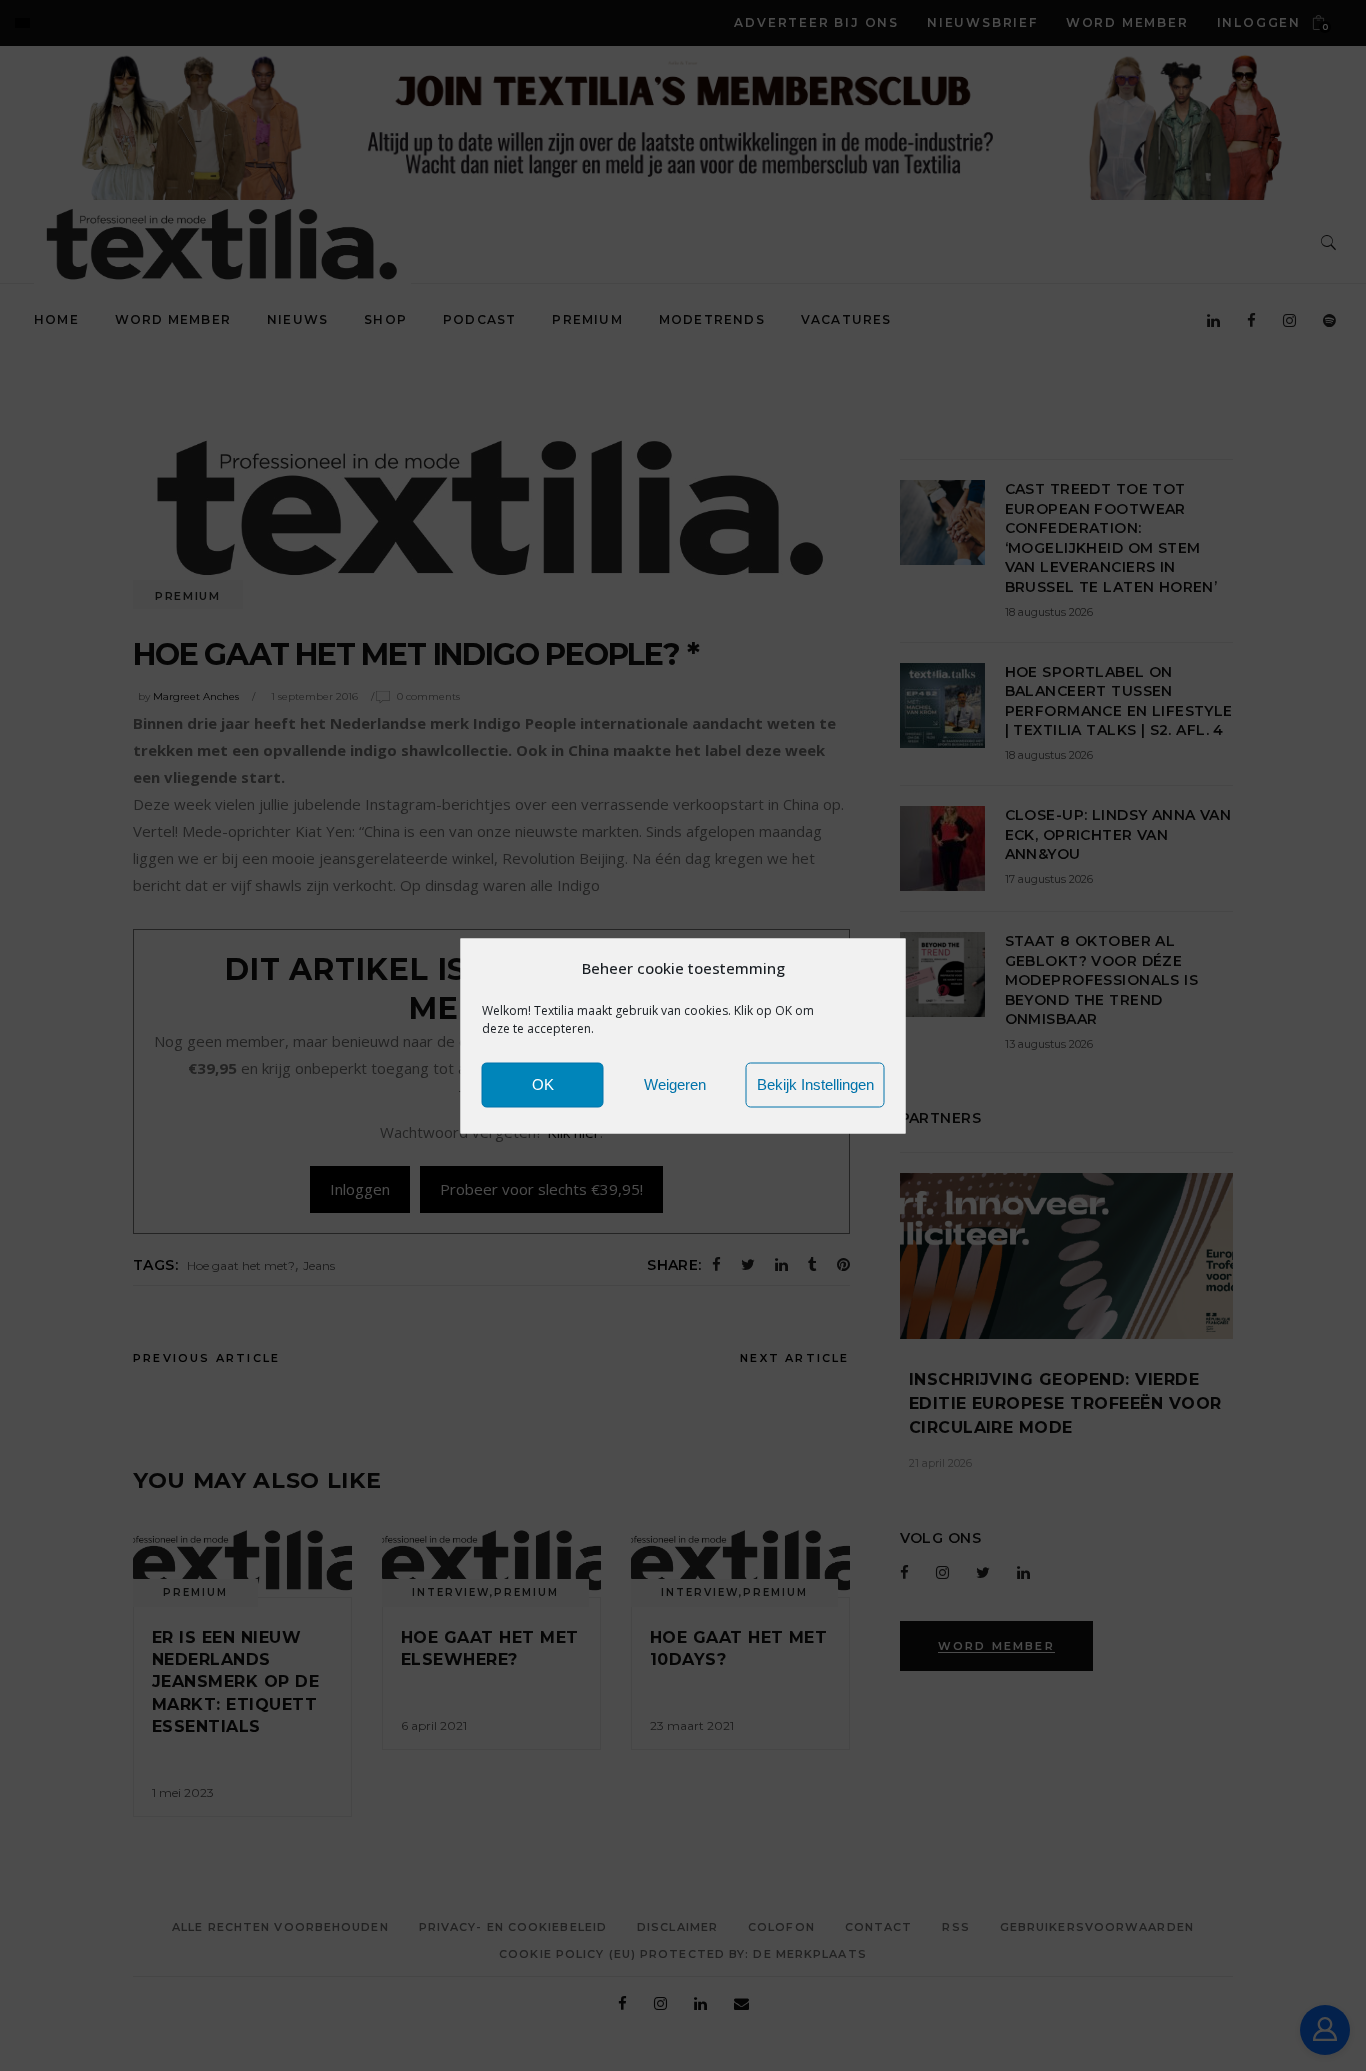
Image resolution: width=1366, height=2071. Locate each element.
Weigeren (675, 1084)
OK (543, 1084)
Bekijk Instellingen (815, 1084)
